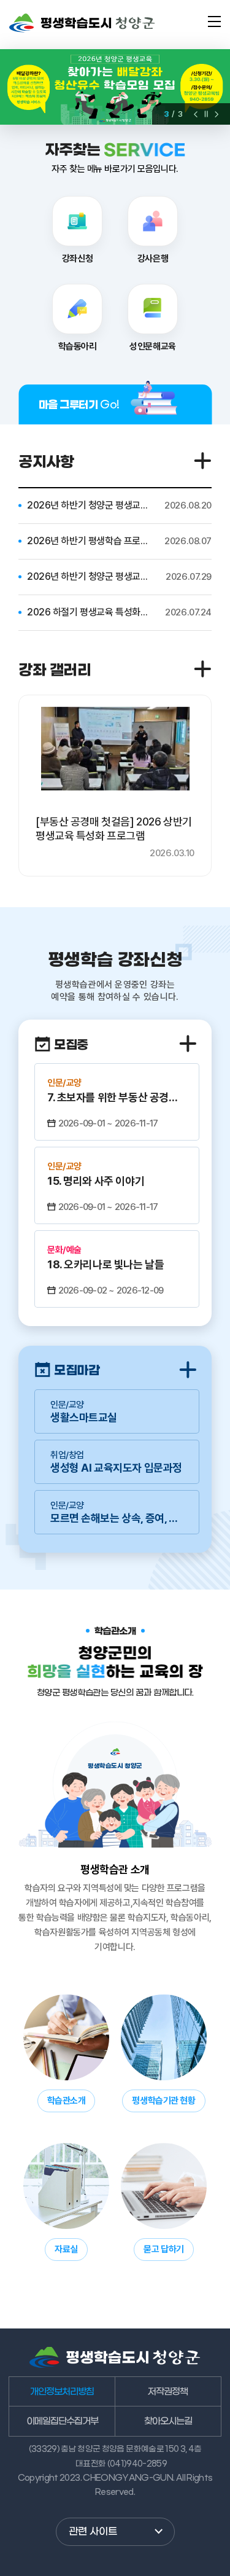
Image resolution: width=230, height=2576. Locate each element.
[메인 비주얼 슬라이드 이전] (196, 114)
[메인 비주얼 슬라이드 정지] (206, 114)
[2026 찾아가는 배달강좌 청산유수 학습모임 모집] (115, 87)
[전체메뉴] (214, 21)
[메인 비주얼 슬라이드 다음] (217, 114)
